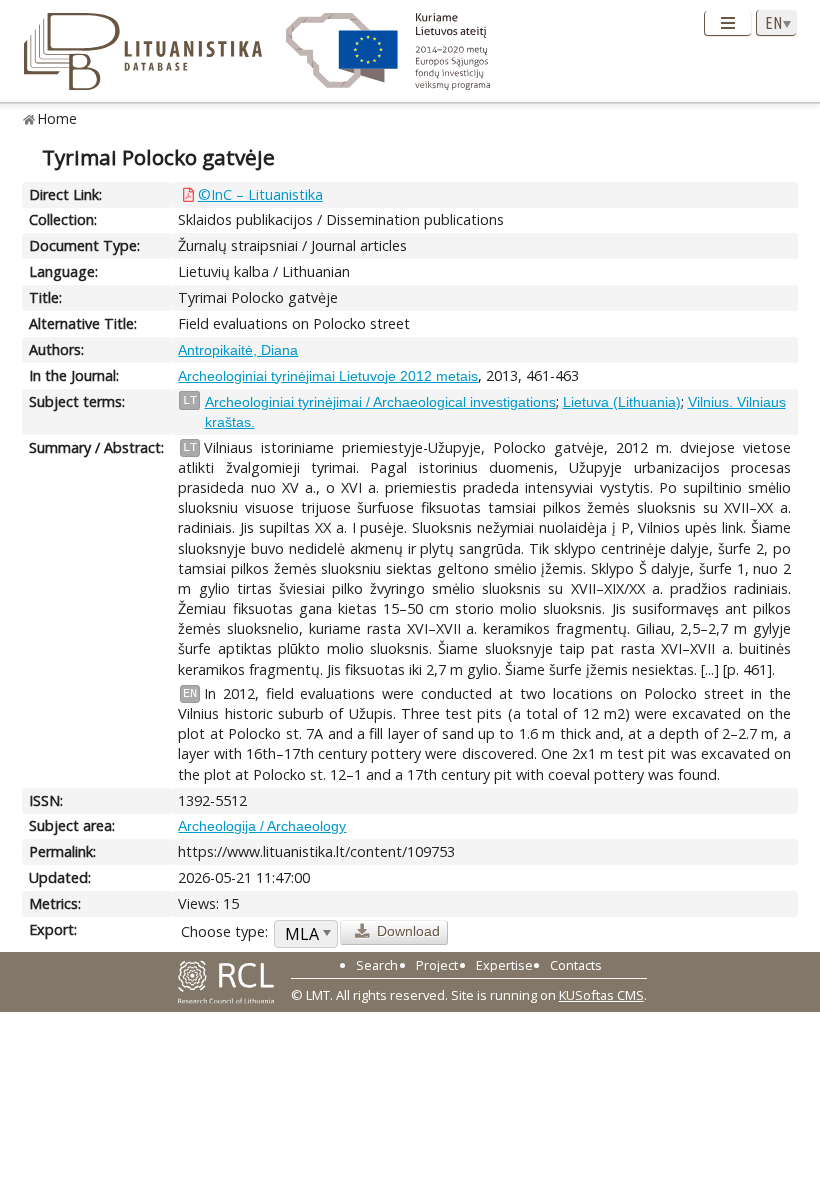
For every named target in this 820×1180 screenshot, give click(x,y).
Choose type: (224, 931)
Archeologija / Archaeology (262, 826)
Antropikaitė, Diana (238, 350)
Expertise (504, 965)
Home (57, 118)
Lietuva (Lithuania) (622, 402)
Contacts (576, 965)
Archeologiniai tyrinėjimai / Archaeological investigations (380, 402)
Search (377, 965)
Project (437, 965)
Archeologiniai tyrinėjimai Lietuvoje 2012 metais (328, 376)
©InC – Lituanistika (260, 194)
